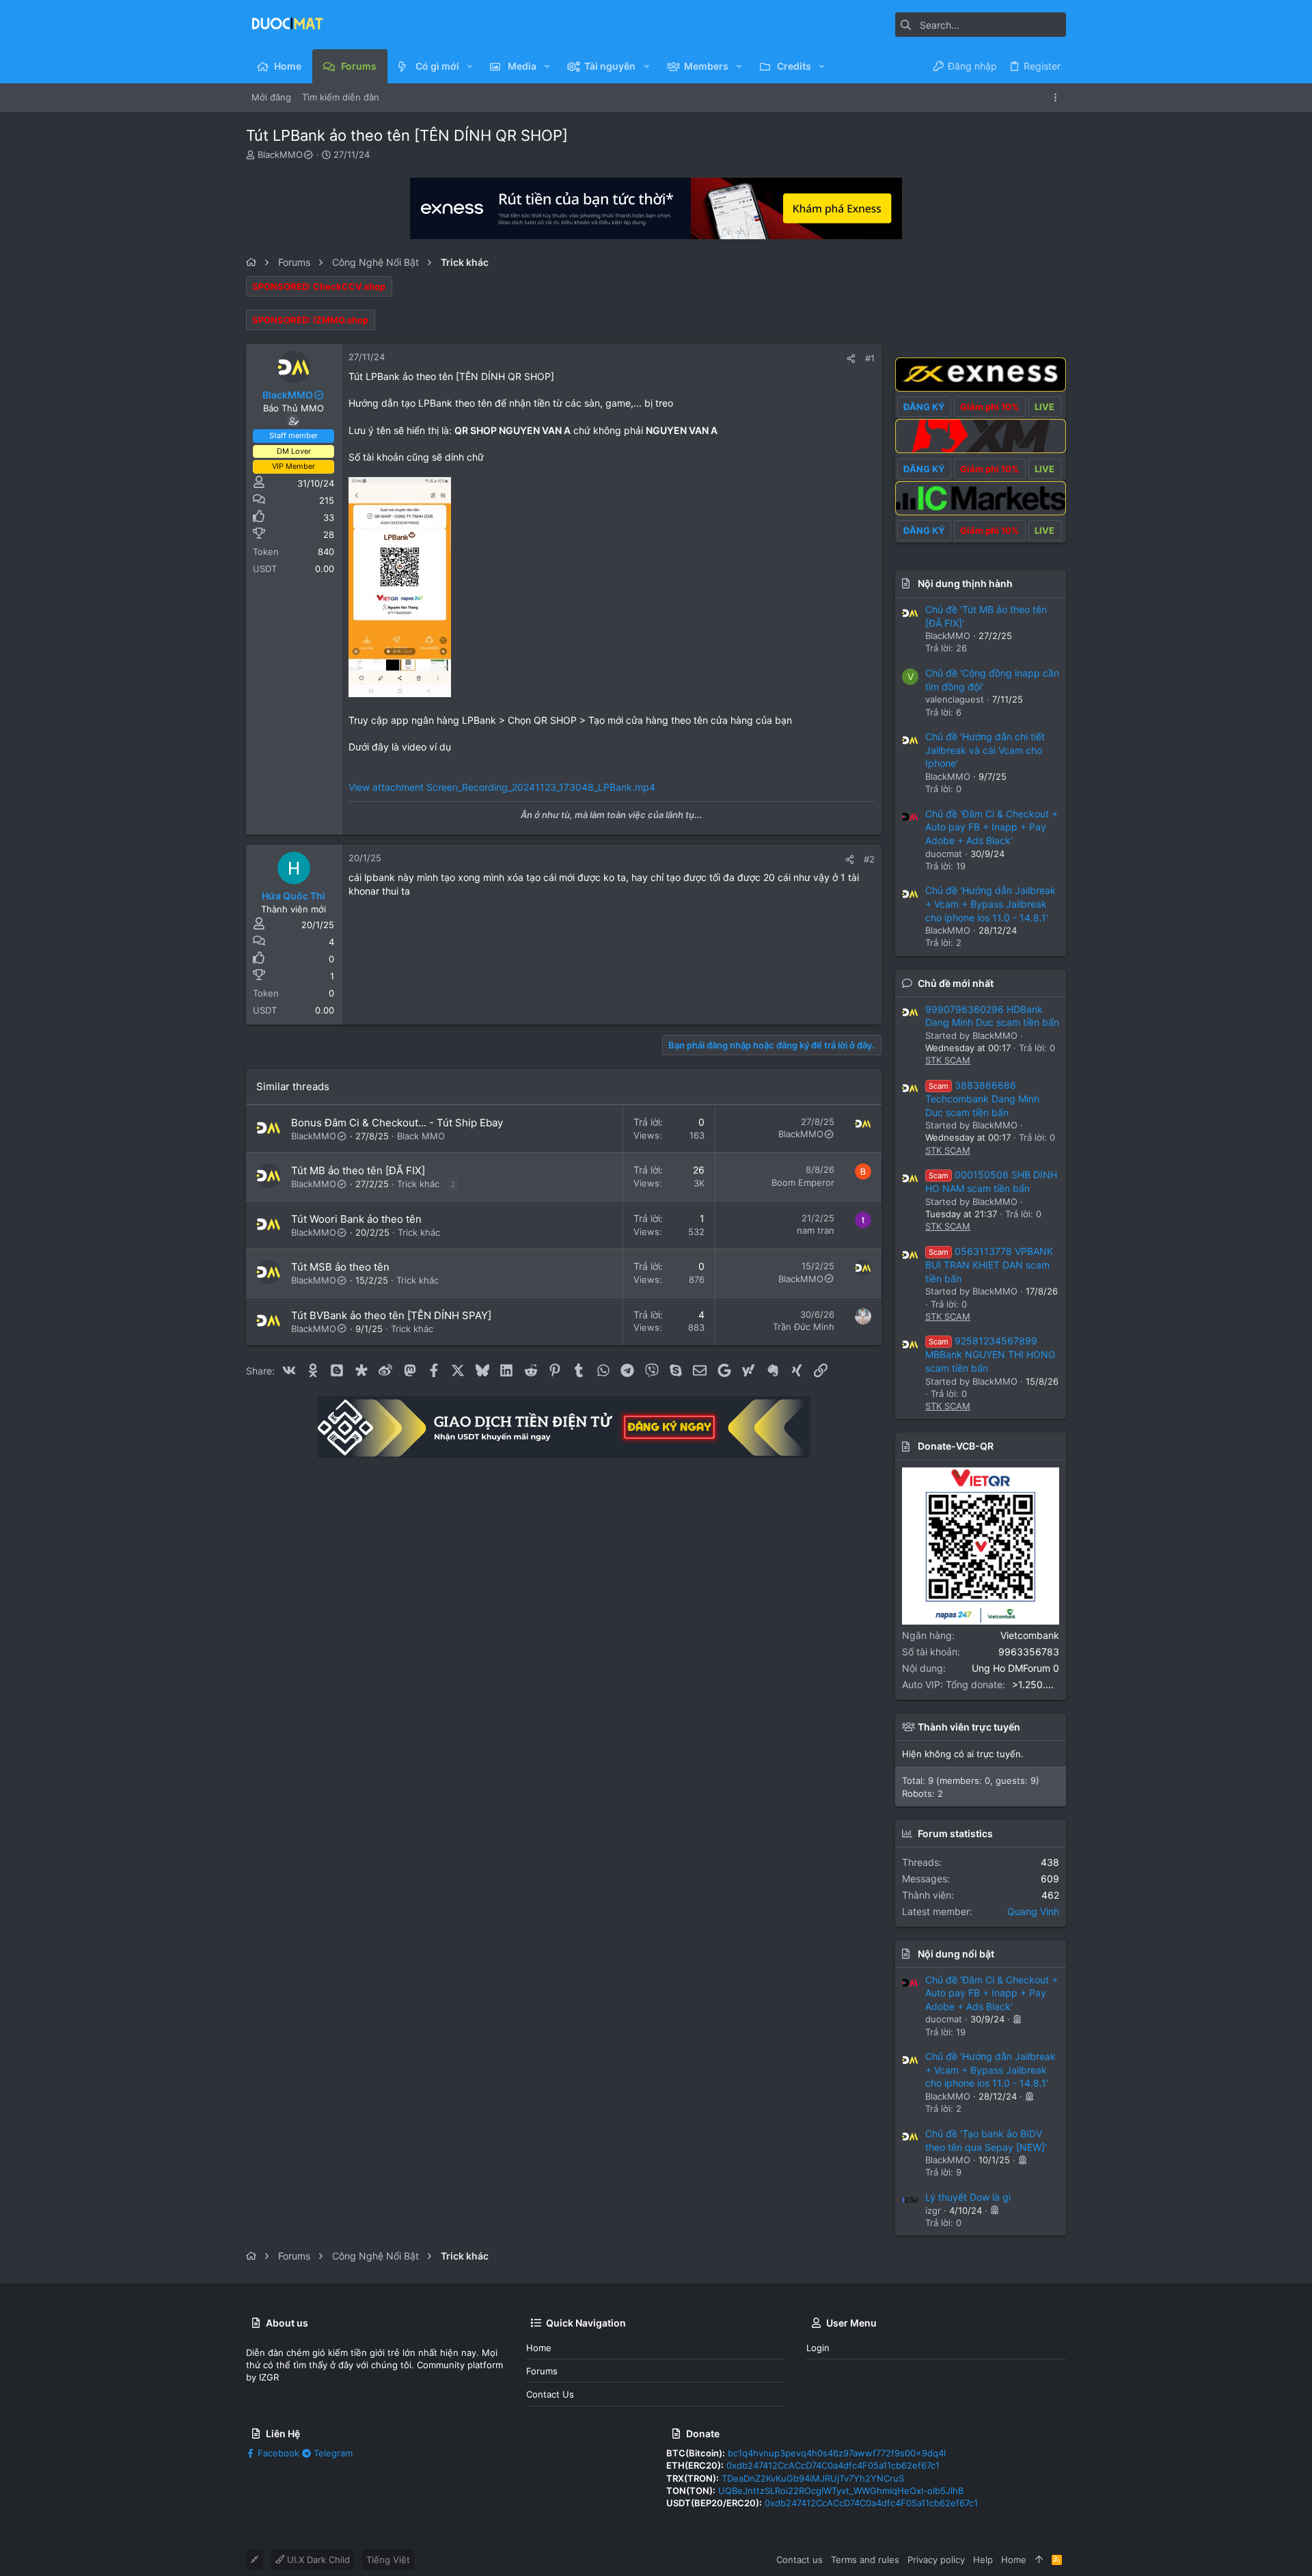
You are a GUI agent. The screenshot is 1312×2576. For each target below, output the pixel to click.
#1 (870, 358)
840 (326, 552)
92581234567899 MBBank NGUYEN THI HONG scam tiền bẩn (990, 1354)
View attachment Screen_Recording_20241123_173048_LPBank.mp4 (502, 787)
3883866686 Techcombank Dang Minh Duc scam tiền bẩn (982, 1099)
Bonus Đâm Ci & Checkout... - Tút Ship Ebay (397, 1123)
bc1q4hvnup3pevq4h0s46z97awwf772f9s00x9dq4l (837, 2453)
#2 (869, 859)
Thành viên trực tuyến (969, 1727)
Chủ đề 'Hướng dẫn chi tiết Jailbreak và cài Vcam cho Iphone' (985, 750)
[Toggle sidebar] (1058, 97)
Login (818, 2348)
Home (539, 2348)
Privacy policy (936, 2560)
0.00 (325, 569)
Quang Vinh (1033, 1911)
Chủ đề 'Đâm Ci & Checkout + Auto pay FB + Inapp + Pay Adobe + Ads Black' (992, 827)
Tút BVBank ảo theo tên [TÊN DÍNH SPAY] (391, 1315)
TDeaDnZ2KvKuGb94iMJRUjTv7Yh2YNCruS (813, 2478)
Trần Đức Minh (804, 1327)
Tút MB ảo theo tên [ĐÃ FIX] (358, 1170)
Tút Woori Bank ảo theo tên (356, 1219)
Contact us (550, 2394)
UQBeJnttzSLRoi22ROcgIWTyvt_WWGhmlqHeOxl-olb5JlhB (841, 2491)
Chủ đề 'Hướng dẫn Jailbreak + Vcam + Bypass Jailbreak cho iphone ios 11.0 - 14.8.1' (990, 904)
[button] (470, 66)
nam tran (816, 1230)
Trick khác (418, 1184)
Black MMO (421, 1136)
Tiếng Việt (388, 2560)
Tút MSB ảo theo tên (340, 1267)
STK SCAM (948, 1060)
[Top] (1039, 2560)
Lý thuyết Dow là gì (968, 2197)
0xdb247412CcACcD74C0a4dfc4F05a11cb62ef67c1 (833, 2465)
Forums (542, 2371)
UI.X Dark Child (317, 2560)
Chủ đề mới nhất (956, 983)
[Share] (851, 358)
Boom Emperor (803, 1182)
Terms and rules (865, 2560)
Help (983, 2560)
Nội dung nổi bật (956, 1954)
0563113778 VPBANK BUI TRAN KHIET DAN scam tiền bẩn (989, 1265)
